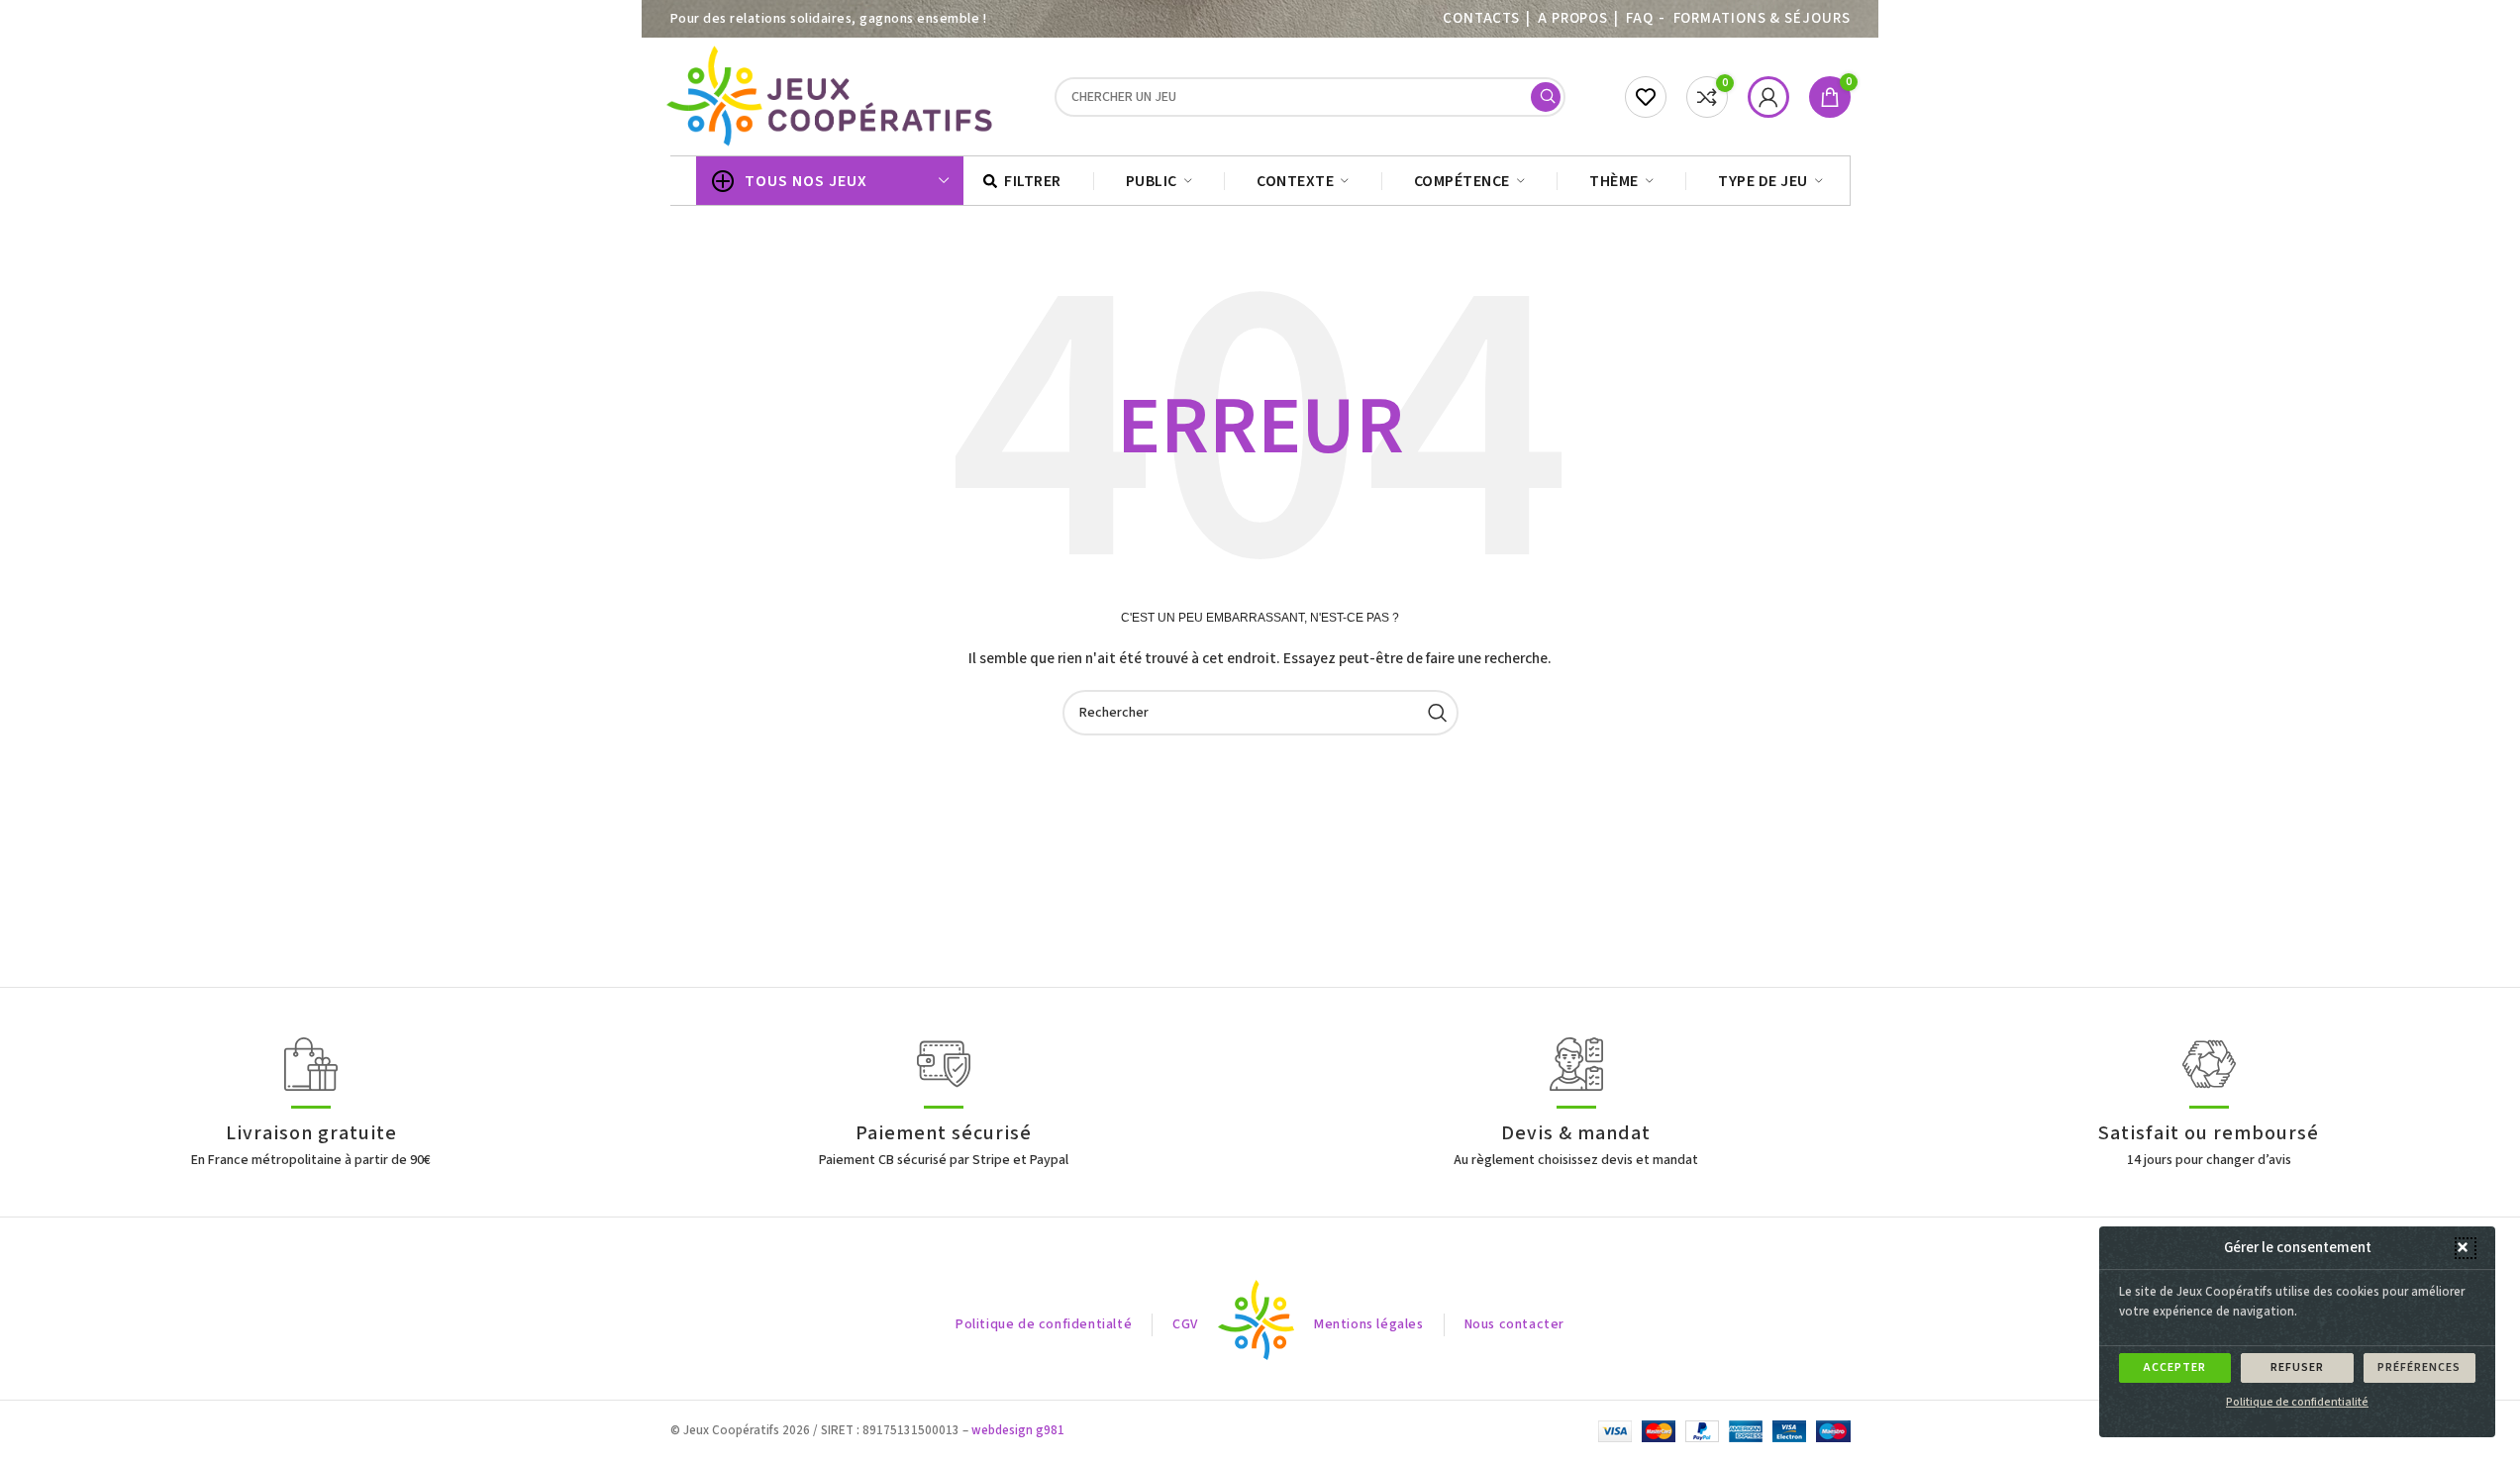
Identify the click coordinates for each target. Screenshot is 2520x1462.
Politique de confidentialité (2297, 1402)
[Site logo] (833, 96)
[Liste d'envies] (1646, 97)
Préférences (2419, 1367)
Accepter (2175, 1367)
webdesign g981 (1018, 1430)
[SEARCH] (1546, 97)
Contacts (1481, 18)
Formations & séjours (1762, 18)
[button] (2466, 1248)
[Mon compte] (1768, 97)
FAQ (1640, 18)
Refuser (2297, 1367)
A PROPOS (1573, 18)
